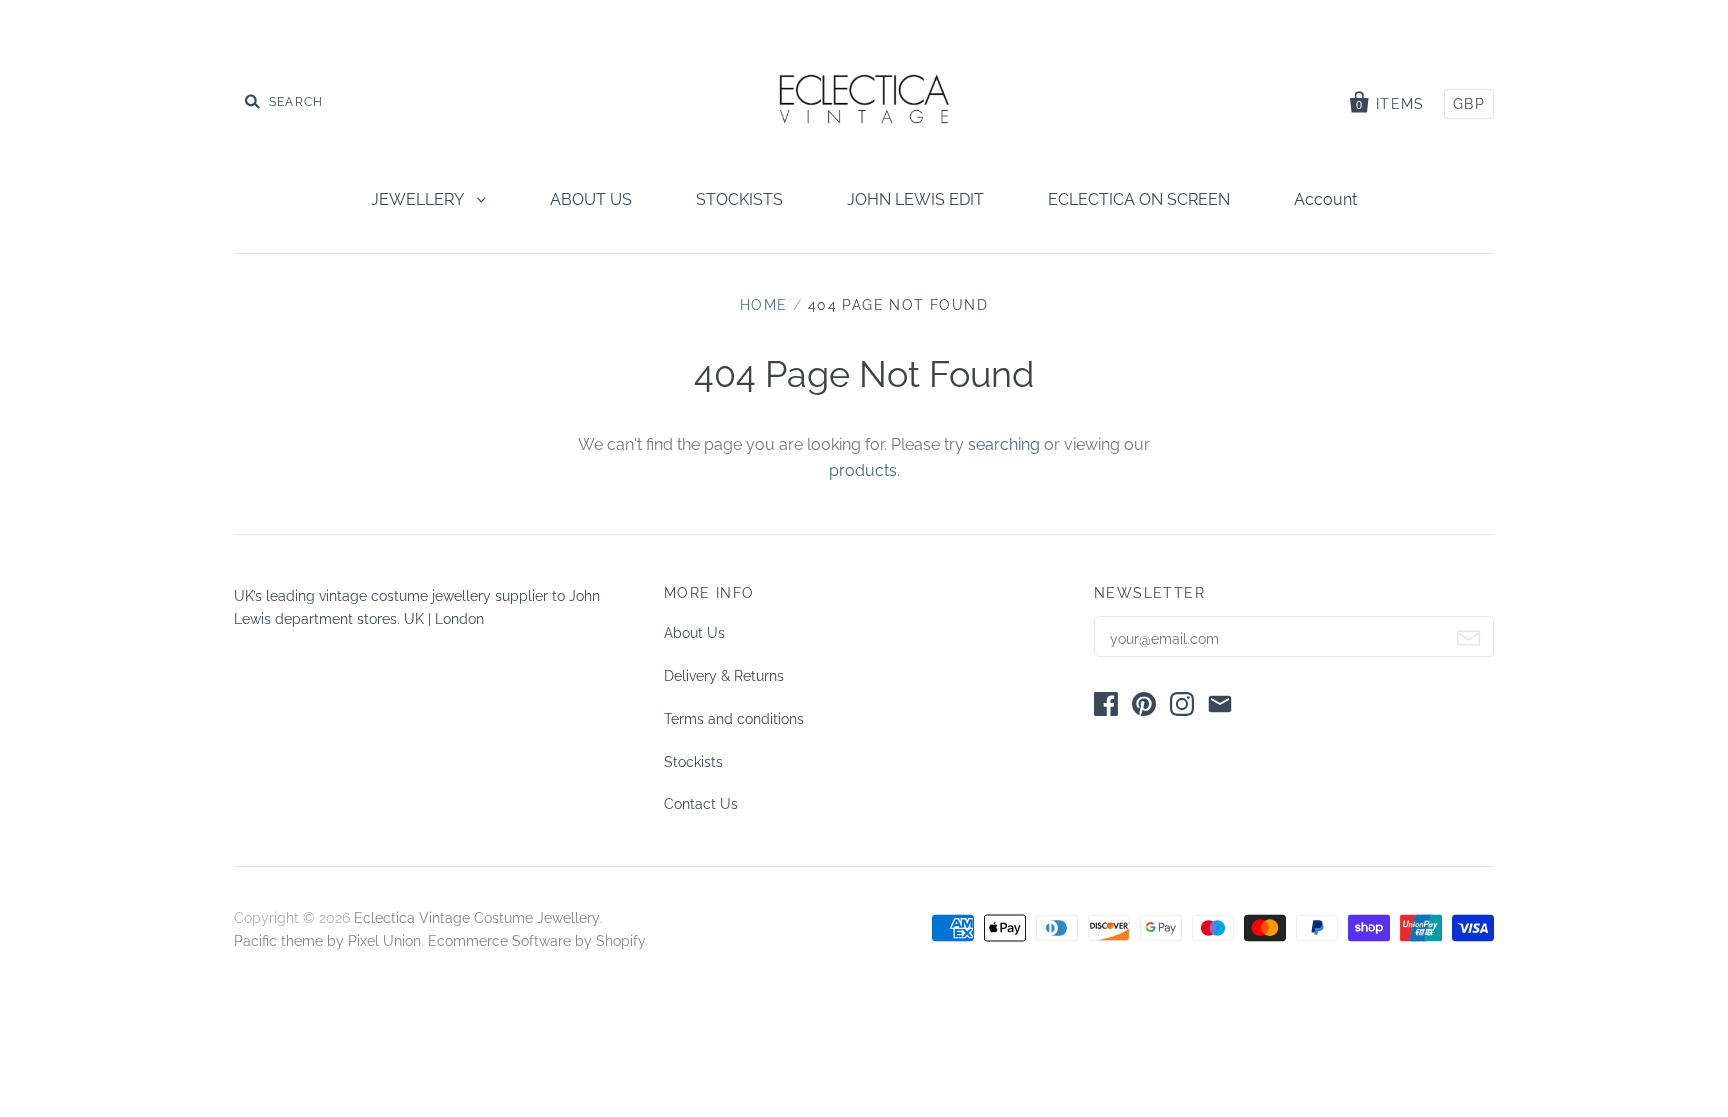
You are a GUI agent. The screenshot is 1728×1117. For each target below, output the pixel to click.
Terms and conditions (734, 719)
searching (1004, 444)
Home (764, 305)
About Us (694, 633)
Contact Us (701, 804)
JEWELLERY (419, 199)
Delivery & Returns (724, 676)
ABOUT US (591, 199)
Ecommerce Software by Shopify (536, 941)
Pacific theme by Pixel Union (327, 941)
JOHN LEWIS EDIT (915, 199)
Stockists (693, 762)
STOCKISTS (739, 199)
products (863, 470)
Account (1325, 199)
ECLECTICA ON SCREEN (1139, 199)
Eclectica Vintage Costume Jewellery (476, 918)
